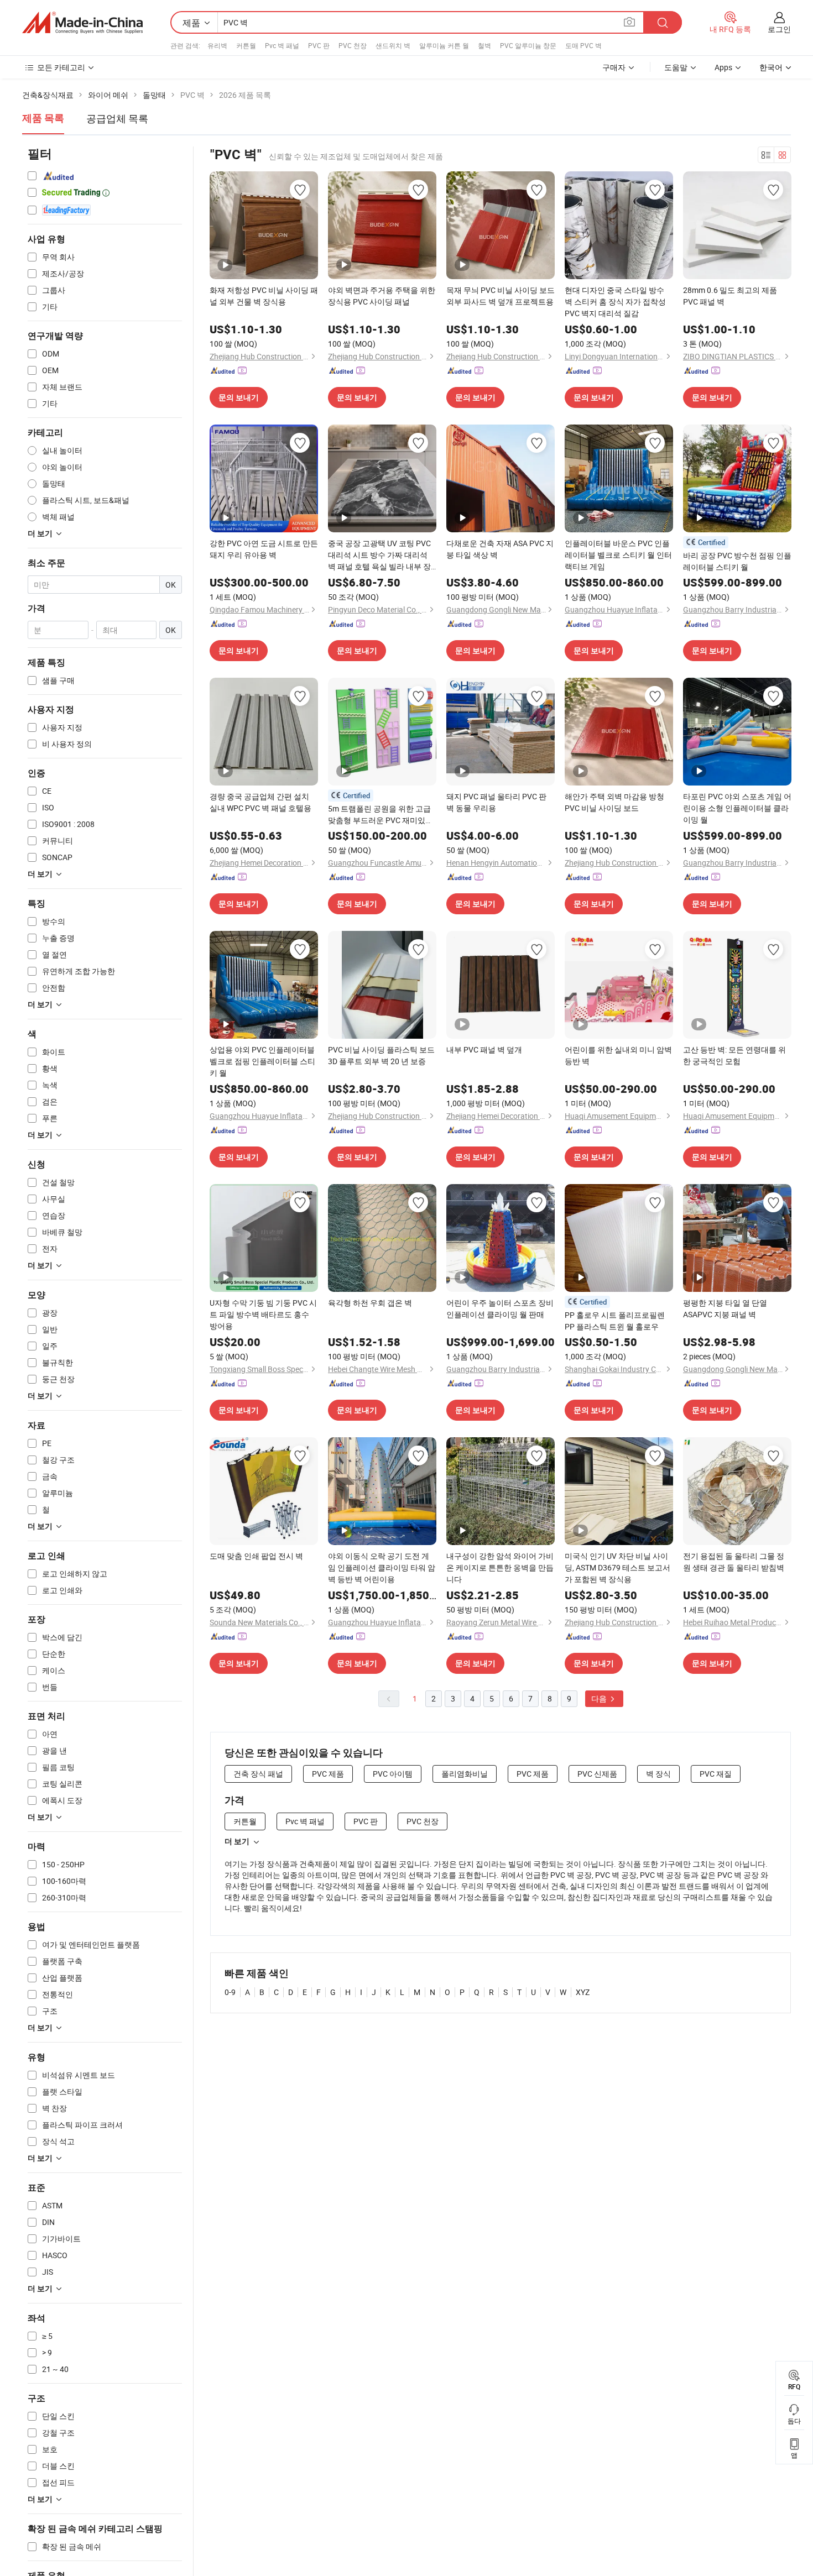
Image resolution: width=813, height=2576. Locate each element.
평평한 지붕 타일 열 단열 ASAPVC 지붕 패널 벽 (725, 1308)
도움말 (676, 67)
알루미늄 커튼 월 (444, 45)
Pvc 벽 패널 (282, 45)
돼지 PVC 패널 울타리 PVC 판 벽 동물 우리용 (496, 802)
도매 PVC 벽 (583, 45)
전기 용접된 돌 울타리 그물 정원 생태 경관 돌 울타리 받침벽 (734, 1562)
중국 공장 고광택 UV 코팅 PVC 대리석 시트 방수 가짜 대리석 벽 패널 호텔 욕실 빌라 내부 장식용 (379, 555)
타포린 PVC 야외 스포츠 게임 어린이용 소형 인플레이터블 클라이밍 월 (737, 808)
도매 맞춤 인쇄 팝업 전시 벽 (256, 1556)
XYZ (583, 1992)
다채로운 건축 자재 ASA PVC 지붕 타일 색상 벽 (500, 549)
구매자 (614, 67)
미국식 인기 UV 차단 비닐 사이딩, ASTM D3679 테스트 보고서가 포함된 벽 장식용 (617, 1567)
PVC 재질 (716, 1774)
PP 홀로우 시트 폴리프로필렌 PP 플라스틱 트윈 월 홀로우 (615, 1321)
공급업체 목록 (117, 118)
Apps (723, 67)
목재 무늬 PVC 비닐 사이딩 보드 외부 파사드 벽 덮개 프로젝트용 (501, 296)
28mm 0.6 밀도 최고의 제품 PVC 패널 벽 (730, 296)
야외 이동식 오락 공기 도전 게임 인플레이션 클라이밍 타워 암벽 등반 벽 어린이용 (382, 1567)
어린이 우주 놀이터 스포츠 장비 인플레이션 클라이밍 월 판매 (500, 1308)
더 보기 (237, 1841)
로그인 (779, 29)
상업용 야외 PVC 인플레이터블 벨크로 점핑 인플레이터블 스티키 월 (262, 1061)
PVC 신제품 (597, 1774)
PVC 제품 (328, 1774)
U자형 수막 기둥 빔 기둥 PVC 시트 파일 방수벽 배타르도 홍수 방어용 (263, 1314)
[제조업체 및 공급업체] (82, 23)
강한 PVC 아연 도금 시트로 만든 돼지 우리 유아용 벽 (264, 549)
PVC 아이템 (393, 1774)
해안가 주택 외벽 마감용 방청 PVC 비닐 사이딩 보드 (614, 802)
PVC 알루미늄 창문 (528, 45)
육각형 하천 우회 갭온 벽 (370, 1303)
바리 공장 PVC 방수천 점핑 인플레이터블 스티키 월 (737, 561)
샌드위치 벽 (393, 45)
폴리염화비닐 (465, 1774)
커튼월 (246, 45)
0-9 (230, 1992)
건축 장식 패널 (258, 1774)
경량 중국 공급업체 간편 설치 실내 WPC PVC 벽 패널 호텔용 (260, 802)
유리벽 (217, 45)
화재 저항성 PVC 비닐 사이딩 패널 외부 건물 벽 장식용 (264, 296)
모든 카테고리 (61, 67)
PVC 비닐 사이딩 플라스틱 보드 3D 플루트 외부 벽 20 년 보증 (381, 1055)
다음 (600, 1698)
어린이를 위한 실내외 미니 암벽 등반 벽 (618, 1055)
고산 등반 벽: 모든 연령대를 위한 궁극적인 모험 (734, 1055)
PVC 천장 (353, 45)
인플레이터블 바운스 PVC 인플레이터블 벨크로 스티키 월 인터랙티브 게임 (618, 555)
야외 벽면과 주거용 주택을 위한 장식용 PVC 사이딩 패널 (382, 296)
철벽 (484, 45)
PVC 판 (319, 45)
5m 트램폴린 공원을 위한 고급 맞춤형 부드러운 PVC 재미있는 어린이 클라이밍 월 (381, 815)
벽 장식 (658, 1774)
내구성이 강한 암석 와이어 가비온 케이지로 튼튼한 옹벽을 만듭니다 (500, 1567)
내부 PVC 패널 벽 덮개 (484, 1049)
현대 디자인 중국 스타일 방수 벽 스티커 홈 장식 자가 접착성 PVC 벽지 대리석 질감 (615, 302)
